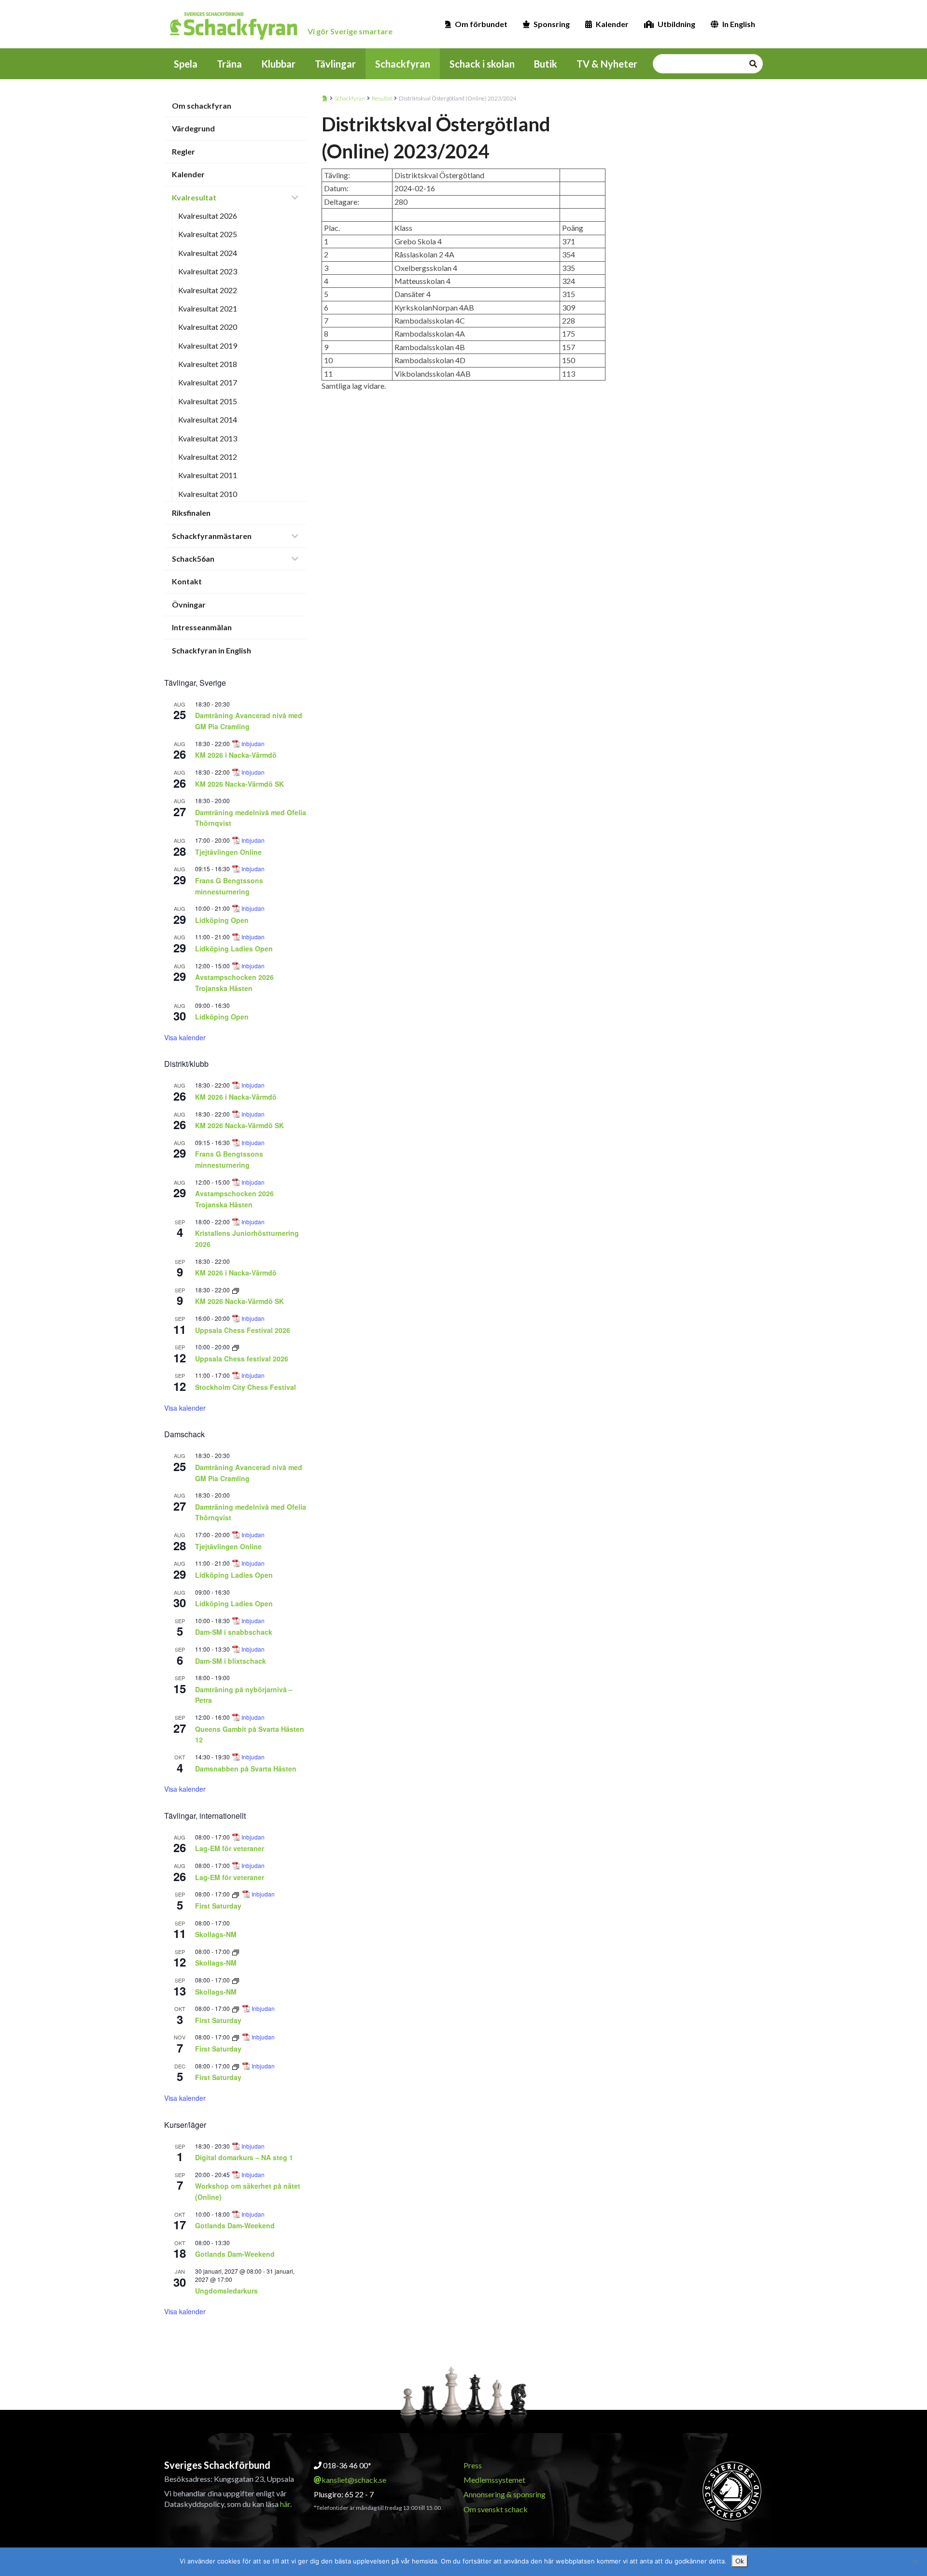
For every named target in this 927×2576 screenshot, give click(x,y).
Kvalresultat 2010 (208, 494)
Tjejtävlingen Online (228, 852)
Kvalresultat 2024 (208, 253)
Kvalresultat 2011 (208, 475)
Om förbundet (481, 24)
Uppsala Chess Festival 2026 (243, 1330)
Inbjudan (253, 744)
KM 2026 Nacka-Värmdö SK (239, 784)
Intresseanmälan (202, 627)
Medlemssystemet (494, 2480)
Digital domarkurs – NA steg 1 (244, 2157)
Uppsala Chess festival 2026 (242, 1359)
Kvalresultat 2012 (208, 457)
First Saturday (218, 1906)
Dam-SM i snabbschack (234, 1632)
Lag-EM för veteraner (230, 1848)
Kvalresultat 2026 (208, 216)
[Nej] (915, 2562)
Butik (546, 64)
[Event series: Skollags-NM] (236, 1951)
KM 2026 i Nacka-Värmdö (236, 755)
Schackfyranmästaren (212, 536)
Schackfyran (403, 64)
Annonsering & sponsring (505, 2494)
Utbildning (676, 24)
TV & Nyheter (607, 64)
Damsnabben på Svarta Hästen (246, 1769)
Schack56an (193, 559)
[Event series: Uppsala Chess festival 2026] (236, 1347)
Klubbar (278, 64)
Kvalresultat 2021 (208, 308)
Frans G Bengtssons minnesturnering (229, 1159)
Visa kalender (185, 1037)
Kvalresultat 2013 (208, 438)
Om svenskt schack (496, 2509)
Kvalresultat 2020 (208, 327)
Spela (186, 64)
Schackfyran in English (211, 650)
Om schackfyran (202, 106)
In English (739, 24)
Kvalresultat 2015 (208, 401)
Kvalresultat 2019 (208, 346)
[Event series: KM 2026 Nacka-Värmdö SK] (236, 1290)
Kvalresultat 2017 (208, 382)
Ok (740, 2561)
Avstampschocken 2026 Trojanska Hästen (234, 983)
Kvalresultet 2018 (208, 364)
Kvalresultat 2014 (208, 419)
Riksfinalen (191, 513)
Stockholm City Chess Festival (246, 1387)
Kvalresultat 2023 (208, 271)
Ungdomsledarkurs (226, 2291)
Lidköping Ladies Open (234, 948)
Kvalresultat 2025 (208, 234)
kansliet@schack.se (354, 2480)
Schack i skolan (482, 64)
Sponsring (552, 24)
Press (473, 2465)
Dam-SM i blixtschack (231, 1661)
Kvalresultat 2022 (208, 290)
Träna (229, 64)
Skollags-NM (216, 1934)
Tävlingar (335, 64)
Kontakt (187, 581)
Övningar (189, 604)
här (285, 2504)
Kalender (612, 24)
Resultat (382, 98)
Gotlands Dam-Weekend (235, 2225)
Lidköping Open (222, 920)
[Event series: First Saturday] (236, 1894)
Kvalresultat (194, 197)
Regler (183, 151)
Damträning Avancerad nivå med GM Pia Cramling (249, 721)
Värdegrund (193, 128)
